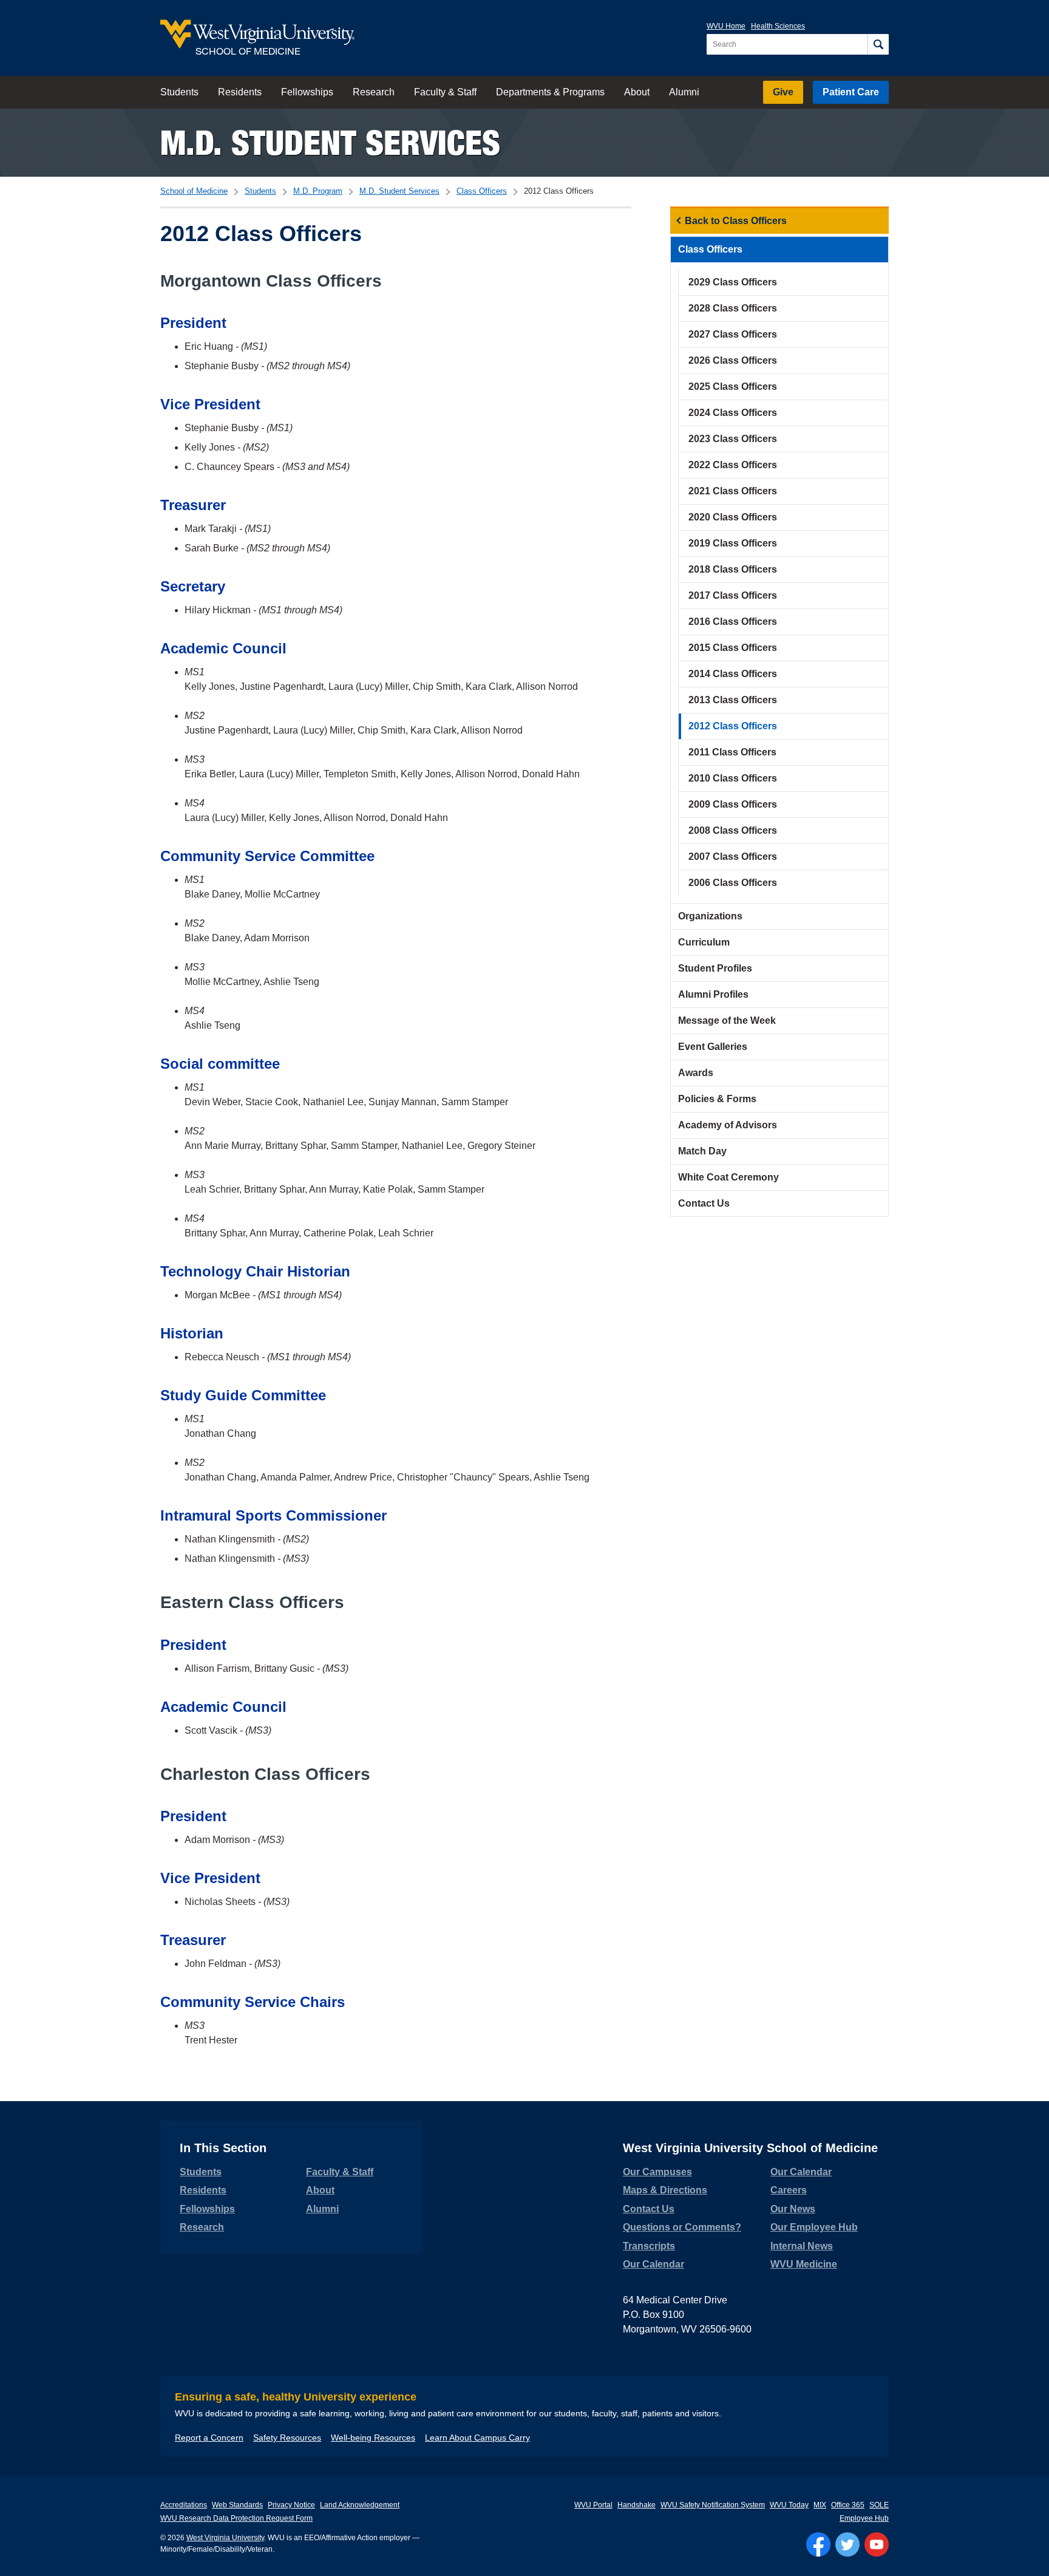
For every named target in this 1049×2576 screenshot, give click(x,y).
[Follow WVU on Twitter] (847, 2544)
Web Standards (237, 2505)
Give (783, 92)
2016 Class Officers (733, 622)
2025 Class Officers (733, 387)
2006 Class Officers (733, 883)
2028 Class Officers (733, 308)
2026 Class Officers (733, 360)
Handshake (637, 2505)
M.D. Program (318, 191)
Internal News (802, 2246)
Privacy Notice (291, 2505)
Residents (240, 92)
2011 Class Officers (732, 752)
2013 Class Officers (733, 700)
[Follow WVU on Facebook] (818, 2544)
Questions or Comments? (682, 2227)
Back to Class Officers (736, 221)
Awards (696, 1073)
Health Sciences (778, 26)
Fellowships (307, 92)
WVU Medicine (804, 2264)
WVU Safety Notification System (713, 2505)
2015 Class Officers (733, 648)
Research (374, 92)
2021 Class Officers (733, 491)
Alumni (684, 92)
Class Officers (482, 191)
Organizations (710, 916)
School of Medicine (194, 191)
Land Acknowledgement (360, 2505)
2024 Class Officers (733, 413)
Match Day (702, 1151)
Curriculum (704, 942)
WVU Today (789, 2505)
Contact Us (704, 1203)
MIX (820, 2505)
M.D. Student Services (330, 142)
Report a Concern (209, 2438)
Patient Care (851, 92)
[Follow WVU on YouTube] (877, 2544)
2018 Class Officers (733, 569)
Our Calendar (654, 2264)
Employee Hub (864, 2518)
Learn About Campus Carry (477, 2438)
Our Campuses (657, 2172)
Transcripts (649, 2246)
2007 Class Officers (733, 857)
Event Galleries (713, 1047)
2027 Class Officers (733, 334)
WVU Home (726, 26)
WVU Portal (593, 2505)
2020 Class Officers (733, 517)
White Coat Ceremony (728, 1177)
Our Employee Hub (814, 2227)
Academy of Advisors (728, 1125)
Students (179, 92)
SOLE (879, 2505)
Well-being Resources (373, 2438)
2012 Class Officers (733, 726)
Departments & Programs (550, 92)
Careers (789, 2190)
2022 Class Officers (733, 465)
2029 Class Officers (733, 282)
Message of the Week (727, 1021)
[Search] (878, 44)
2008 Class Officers (733, 830)
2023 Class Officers (733, 439)
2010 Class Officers (733, 778)
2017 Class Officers (733, 595)
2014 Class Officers (733, 674)
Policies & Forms (717, 1099)
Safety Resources (287, 2438)
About (637, 92)
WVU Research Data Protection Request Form (236, 2518)
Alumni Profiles (713, 994)
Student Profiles (715, 968)
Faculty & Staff (445, 92)
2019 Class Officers (733, 543)
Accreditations (184, 2505)
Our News (793, 2209)
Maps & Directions (665, 2190)
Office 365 (848, 2505)
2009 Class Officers (733, 804)
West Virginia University (225, 2538)
